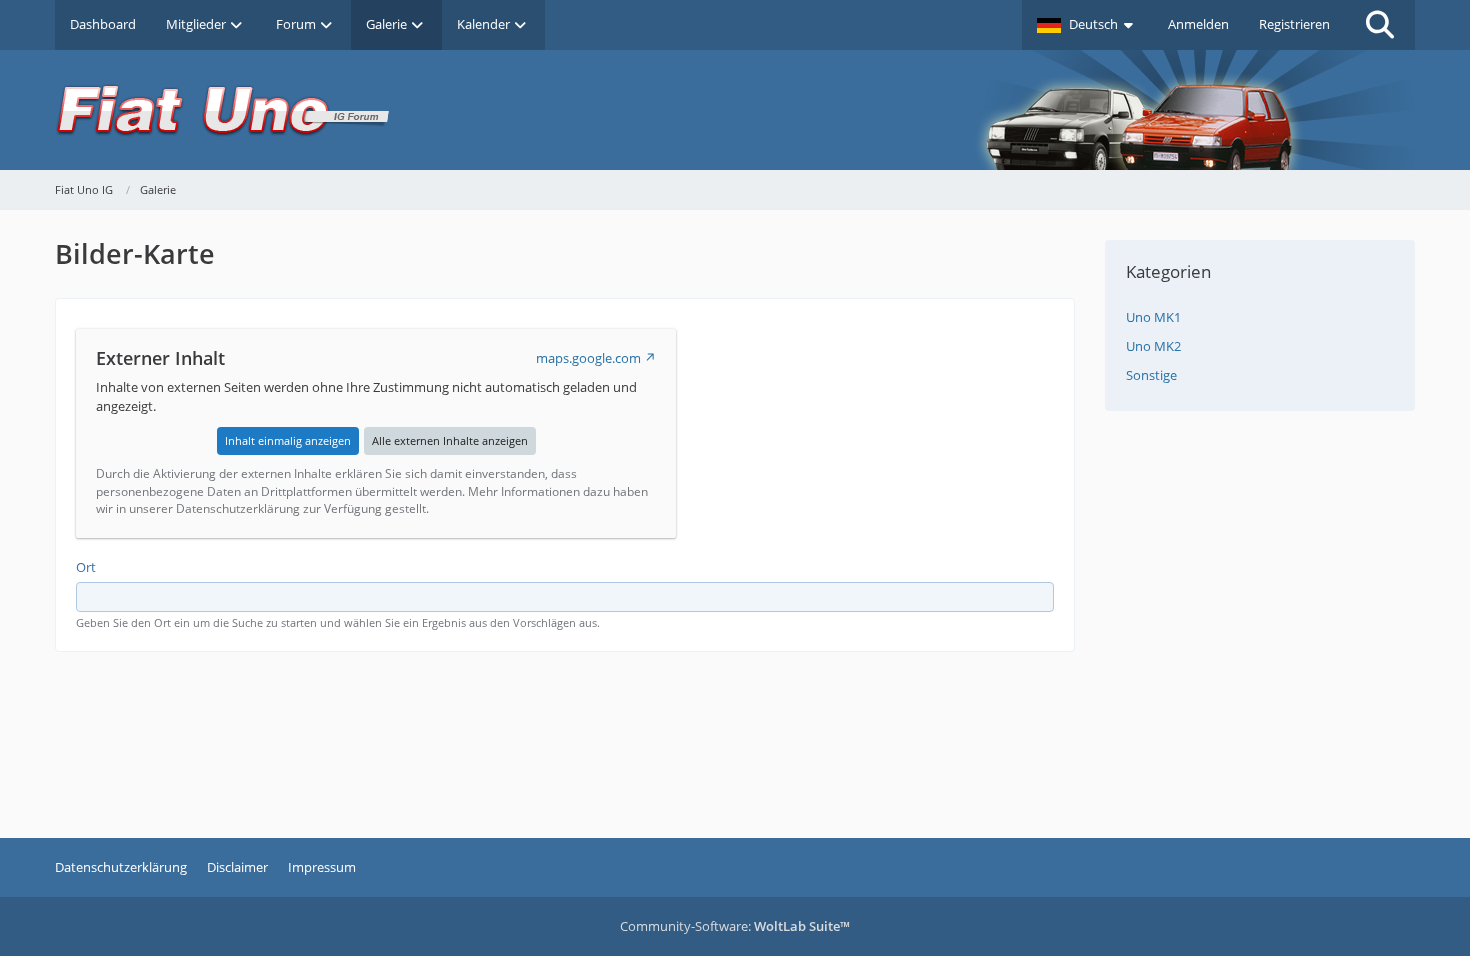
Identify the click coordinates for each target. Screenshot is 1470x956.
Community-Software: (735, 926)
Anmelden (1198, 24)
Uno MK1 (1153, 317)
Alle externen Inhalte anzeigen (450, 440)
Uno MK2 (1153, 346)
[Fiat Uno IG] (735, 110)
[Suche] (1380, 25)
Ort (86, 567)
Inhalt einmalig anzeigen (288, 440)
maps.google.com (588, 358)
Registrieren (1294, 24)
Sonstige (1151, 375)
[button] (1087, 25)
